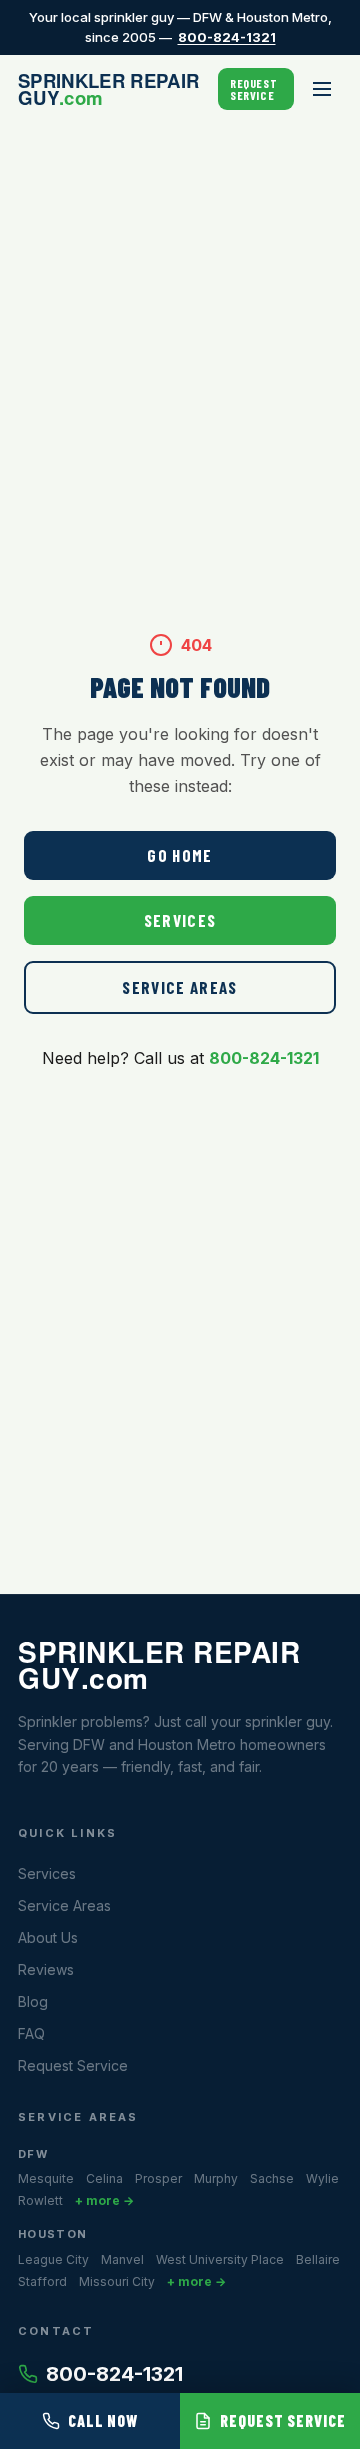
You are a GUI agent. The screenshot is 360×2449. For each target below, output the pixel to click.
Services (180, 920)
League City (53, 2259)
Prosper (158, 2178)
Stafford (42, 2281)
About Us (48, 1937)
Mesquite (46, 2178)
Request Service (253, 89)
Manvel (122, 2259)
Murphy (216, 2178)
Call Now (103, 2420)
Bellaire (318, 2259)
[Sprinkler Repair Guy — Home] (118, 89)
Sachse (272, 2178)
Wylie (322, 2178)
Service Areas (180, 987)
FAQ (31, 2033)
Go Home (180, 855)
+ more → (104, 2200)
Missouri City (117, 2281)
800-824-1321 (227, 37)
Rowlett (40, 2200)
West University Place (220, 2259)
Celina (104, 2178)
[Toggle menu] (322, 89)
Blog (33, 2001)
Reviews (46, 1969)
